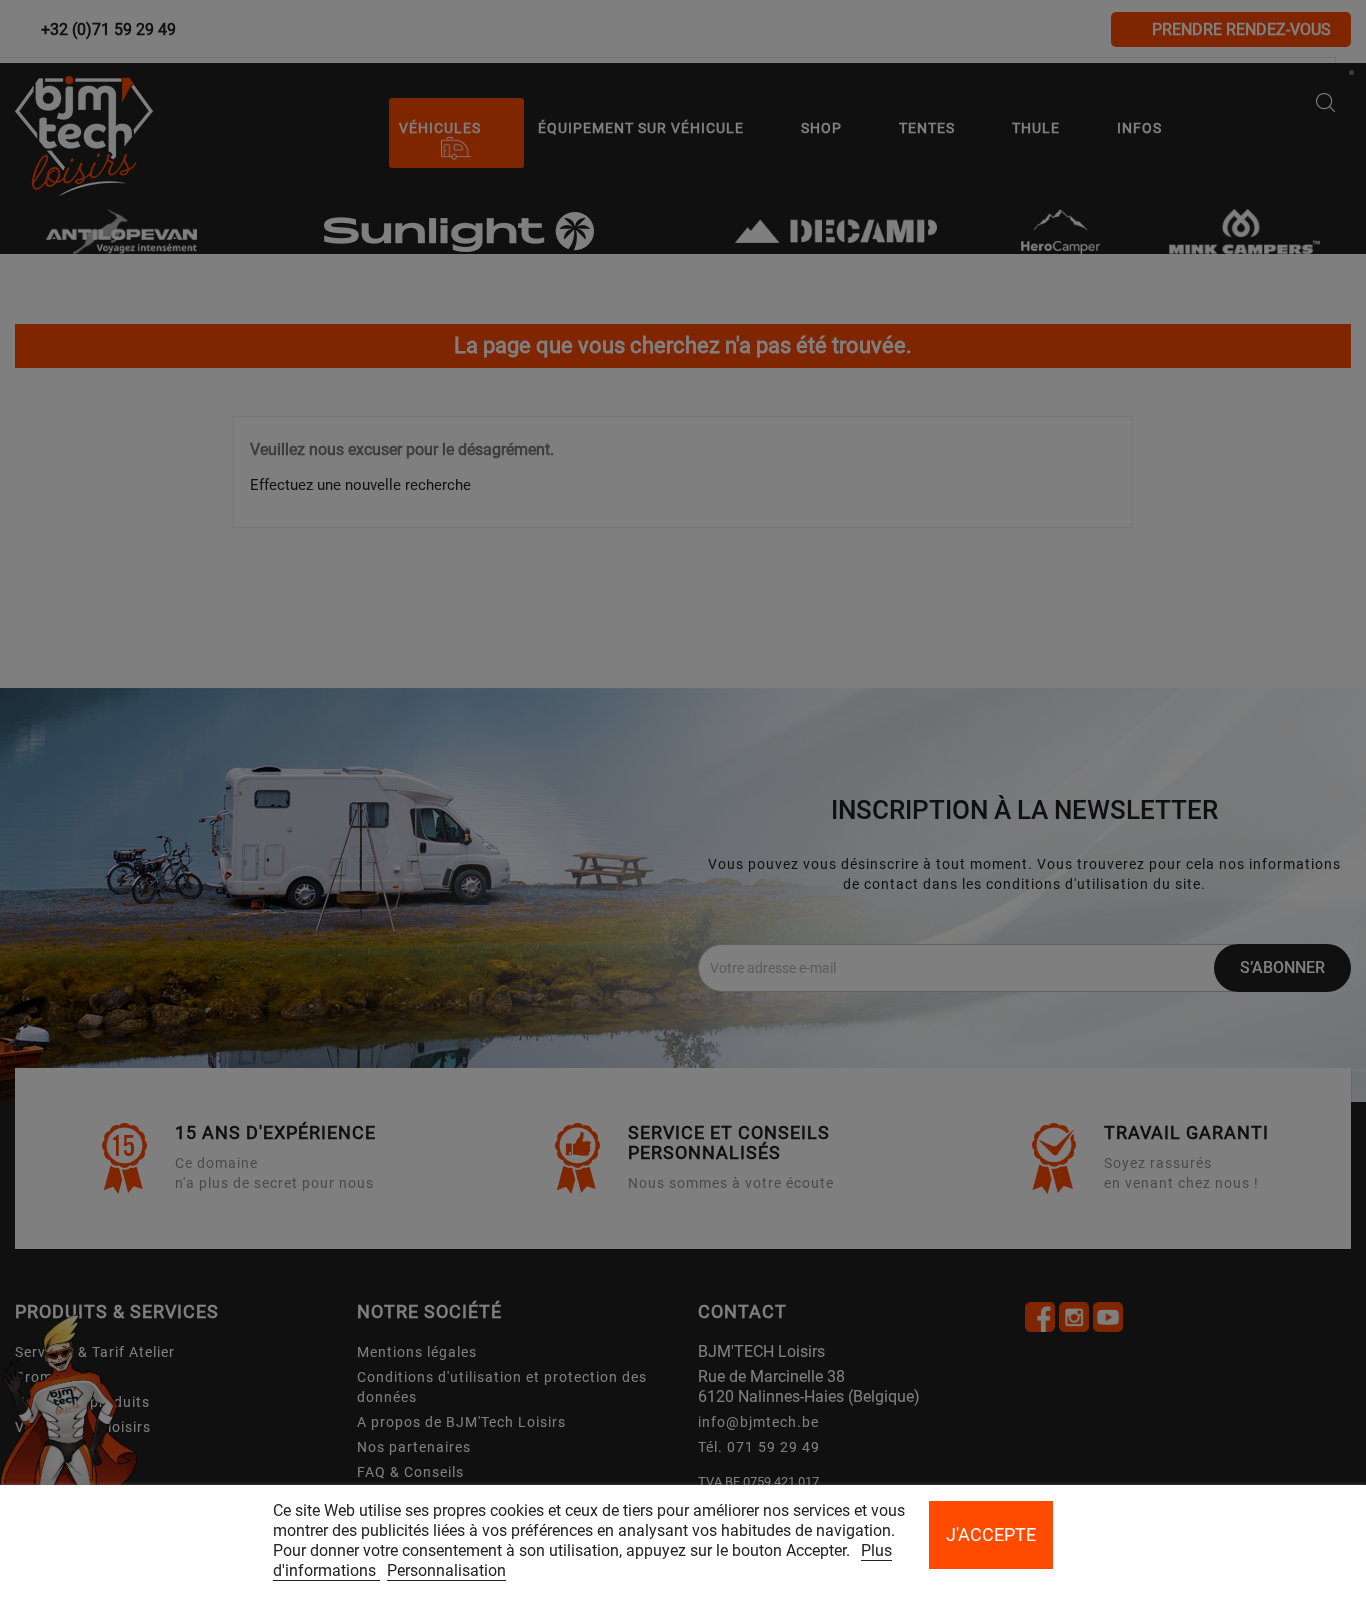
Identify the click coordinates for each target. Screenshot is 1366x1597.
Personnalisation (446, 1570)
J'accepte (991, 1534)
